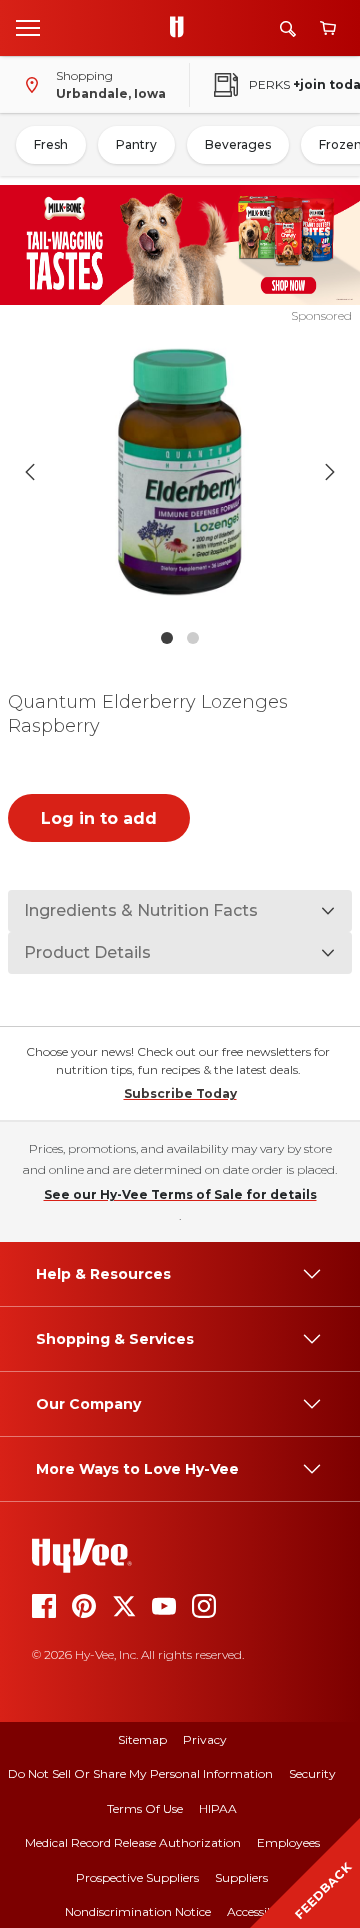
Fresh (51, 144)
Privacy (205, 1739)
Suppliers (241, 1877)
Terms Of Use (145, 1808)
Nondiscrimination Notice (138, 1911)
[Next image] (330, 472)
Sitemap (142, 1739)
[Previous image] (30, 472)
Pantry (136, 144)
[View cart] (328, 28)
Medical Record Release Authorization (133, 1842)
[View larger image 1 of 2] (180, 472)
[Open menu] (28, 27)
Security (312, 1773)
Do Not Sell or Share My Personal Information (140, 1773)
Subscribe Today (180, 1093)
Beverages (238, 144)
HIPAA (218, 1808)
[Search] (288, 28)
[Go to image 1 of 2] (167, 638)
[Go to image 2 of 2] (193, 638)
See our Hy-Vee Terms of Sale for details (180, 1194)
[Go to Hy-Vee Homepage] (182, 28)
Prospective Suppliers (137, 1877)
